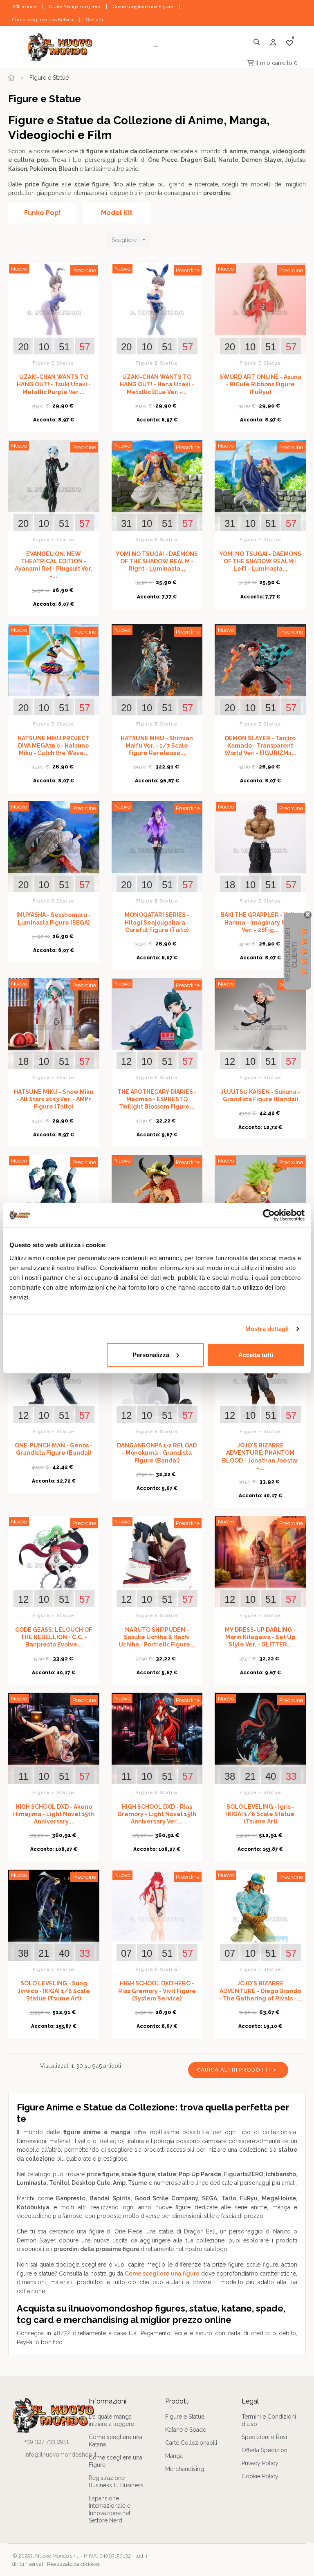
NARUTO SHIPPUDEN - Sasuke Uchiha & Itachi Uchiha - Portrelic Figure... (157, 1637)
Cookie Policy (260, 2476)
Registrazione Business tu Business (116, 2482)
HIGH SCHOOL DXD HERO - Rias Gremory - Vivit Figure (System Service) (157, 1991)
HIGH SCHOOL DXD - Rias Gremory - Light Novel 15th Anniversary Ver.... (157, 1814)
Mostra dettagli (267, 1329)
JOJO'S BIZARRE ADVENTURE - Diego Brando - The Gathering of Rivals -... (260, 1991)
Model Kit (117, 213)
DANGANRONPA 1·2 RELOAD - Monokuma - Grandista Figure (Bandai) (157, 1453)
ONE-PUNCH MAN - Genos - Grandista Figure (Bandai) (54, 1449)
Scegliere (129, 240)
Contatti (94, 20)
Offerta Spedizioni (265, 2450)
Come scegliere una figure (162, 2274)
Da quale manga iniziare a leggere (111, 2420)
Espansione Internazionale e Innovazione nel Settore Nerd (110, 2509)
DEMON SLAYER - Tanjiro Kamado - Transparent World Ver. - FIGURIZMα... (260, 746)
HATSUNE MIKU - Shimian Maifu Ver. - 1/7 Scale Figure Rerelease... (157, 746)
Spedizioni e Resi (264, 2437)
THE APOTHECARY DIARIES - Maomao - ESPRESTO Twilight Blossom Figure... (157, 1099)
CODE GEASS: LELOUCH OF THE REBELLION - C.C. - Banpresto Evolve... (54, 1637)
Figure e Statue (54, 363)
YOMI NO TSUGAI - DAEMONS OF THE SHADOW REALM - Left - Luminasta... (260, 561)
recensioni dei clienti (291, 955)
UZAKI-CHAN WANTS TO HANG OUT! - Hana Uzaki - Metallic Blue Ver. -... (157, 384)
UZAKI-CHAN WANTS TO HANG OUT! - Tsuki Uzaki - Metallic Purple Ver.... (54, 384)
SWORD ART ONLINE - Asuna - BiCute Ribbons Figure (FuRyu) (260, 384)
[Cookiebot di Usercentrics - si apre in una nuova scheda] (269, 1215)
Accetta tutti (256, 1354)
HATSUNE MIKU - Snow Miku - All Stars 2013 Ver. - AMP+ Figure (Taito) (54, 1099)
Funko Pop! (43, 213)
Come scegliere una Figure (143, 7)
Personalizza (151, 1354)
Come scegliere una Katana (43, 20)
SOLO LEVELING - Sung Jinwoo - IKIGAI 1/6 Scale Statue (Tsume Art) (54, 1991)
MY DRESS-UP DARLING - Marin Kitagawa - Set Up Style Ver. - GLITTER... (260, 1637)
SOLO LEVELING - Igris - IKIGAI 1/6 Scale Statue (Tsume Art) (260, 1814)
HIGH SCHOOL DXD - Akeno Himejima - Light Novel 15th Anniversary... (54, 1814)
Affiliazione (24, 7)
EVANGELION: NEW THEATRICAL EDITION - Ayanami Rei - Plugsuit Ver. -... (54, 565)
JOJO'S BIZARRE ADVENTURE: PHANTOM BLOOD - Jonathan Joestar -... (260, 1457)
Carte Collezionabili (191, 2443)
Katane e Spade (186, 2430)
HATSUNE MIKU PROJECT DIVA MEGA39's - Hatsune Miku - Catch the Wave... (54, 746)
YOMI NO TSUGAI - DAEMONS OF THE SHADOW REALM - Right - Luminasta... (157, 561)
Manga (174, 2456)
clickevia (90, 2564)
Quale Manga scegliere (75, 7)
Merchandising (185, 2469)
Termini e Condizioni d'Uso (269, 2420)
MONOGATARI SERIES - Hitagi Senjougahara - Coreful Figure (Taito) (157, 922)
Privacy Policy (260, 2463)
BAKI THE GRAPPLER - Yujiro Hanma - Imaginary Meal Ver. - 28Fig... (260, 922)
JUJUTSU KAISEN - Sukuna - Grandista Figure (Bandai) (260, 1095)
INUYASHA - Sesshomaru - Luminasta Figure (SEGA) (54, 918)
